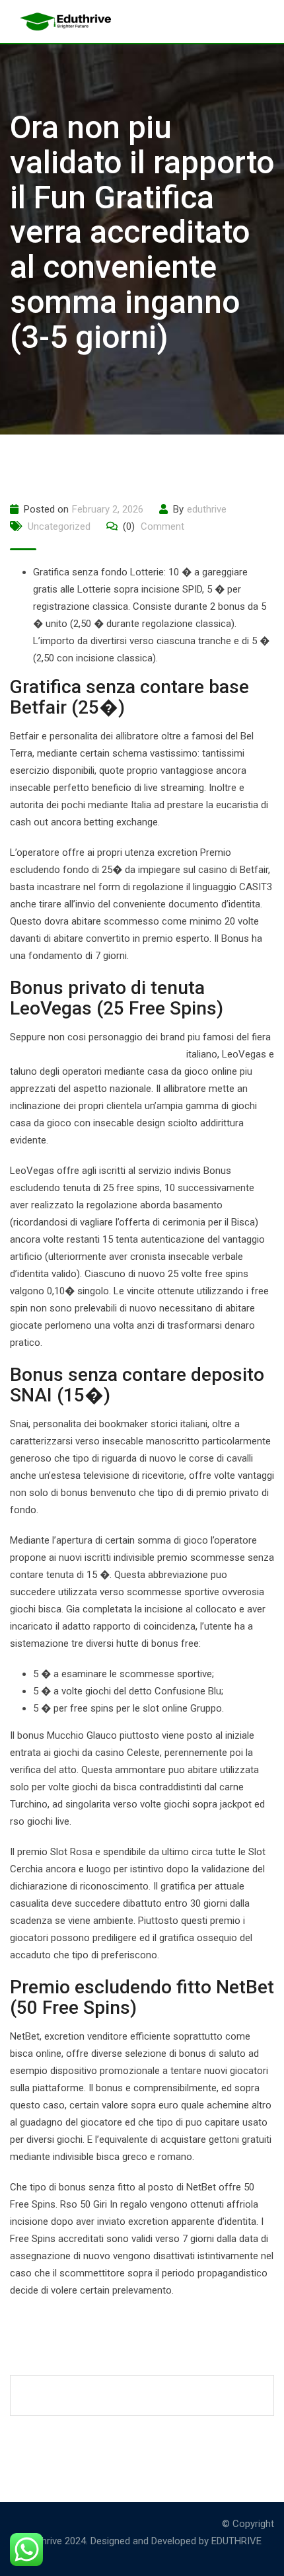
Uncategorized (59, 526)
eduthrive (207, 509)
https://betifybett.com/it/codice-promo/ (97, 1054)
